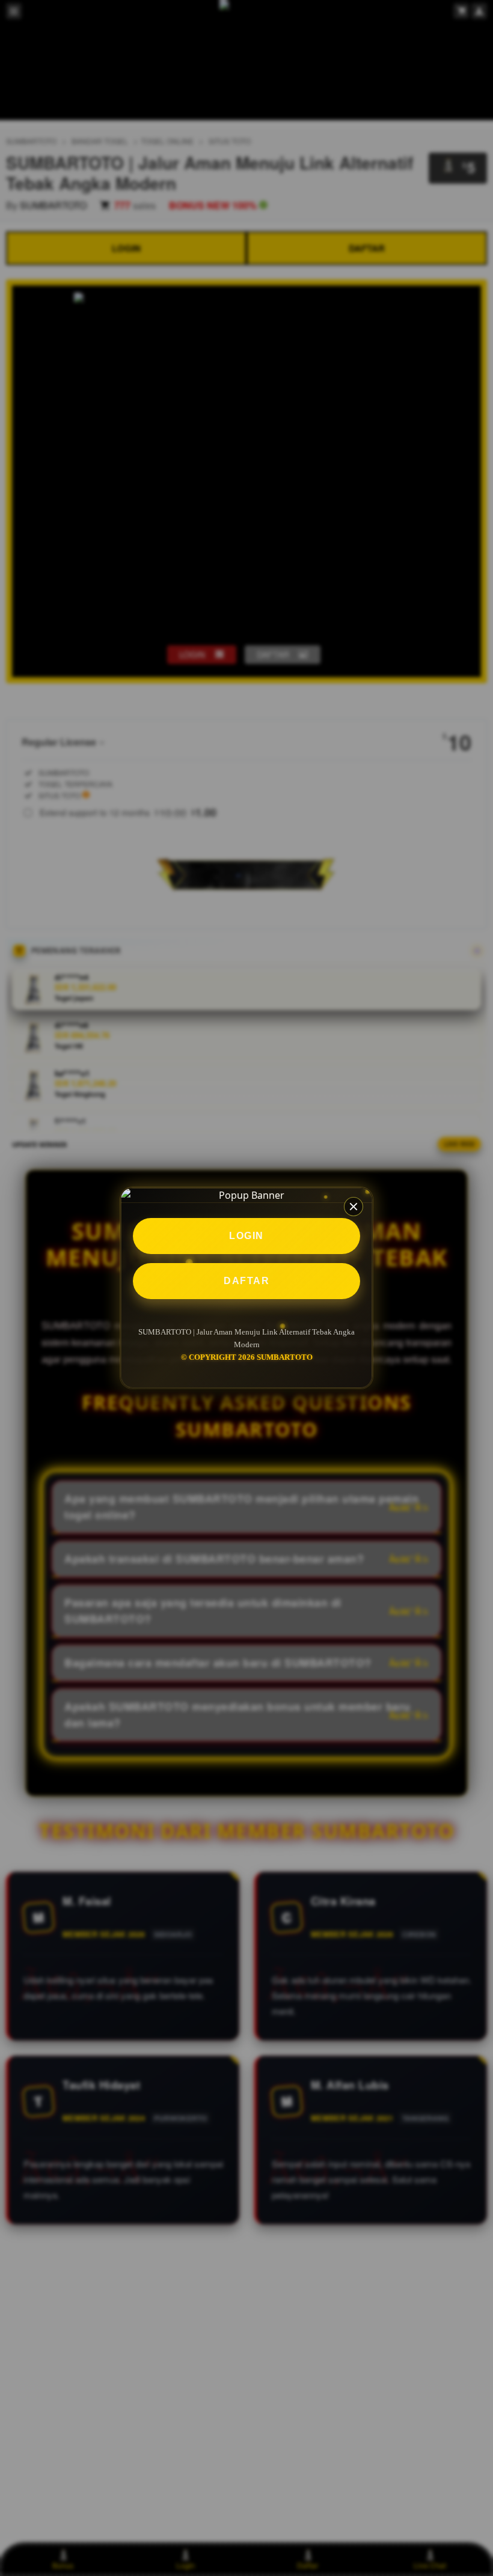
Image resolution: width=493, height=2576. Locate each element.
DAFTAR (246, 1281)
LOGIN (246, 1236)
